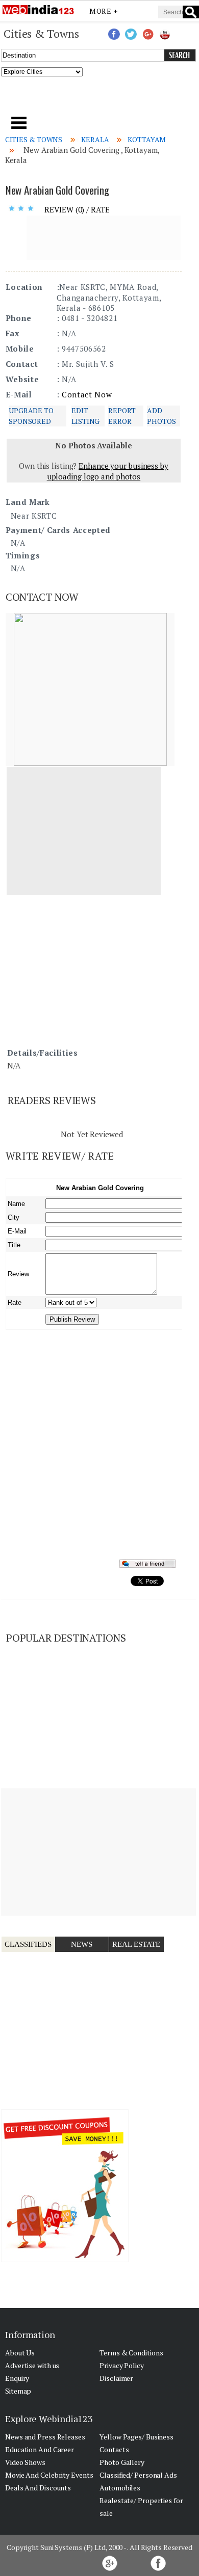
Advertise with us (32, 2365)
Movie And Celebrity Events (49, 2475)
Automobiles (120, 2488)
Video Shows (25, 2462)
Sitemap (18, 2391)
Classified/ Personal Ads (138, 2475)
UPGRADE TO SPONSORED (31, 415)
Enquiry (17, 2378)
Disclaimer (116, 2378)
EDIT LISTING (85, 415)
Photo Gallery (122, 2462)
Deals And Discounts (38, 2488)
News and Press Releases (45, 2437)
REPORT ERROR (122, 415)
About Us (20, 2353)
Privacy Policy (122, 2365)
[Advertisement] (100, 99)
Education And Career (40, 2449)
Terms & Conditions (131, 2353)
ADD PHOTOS (161, 415)
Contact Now (87, 394)
